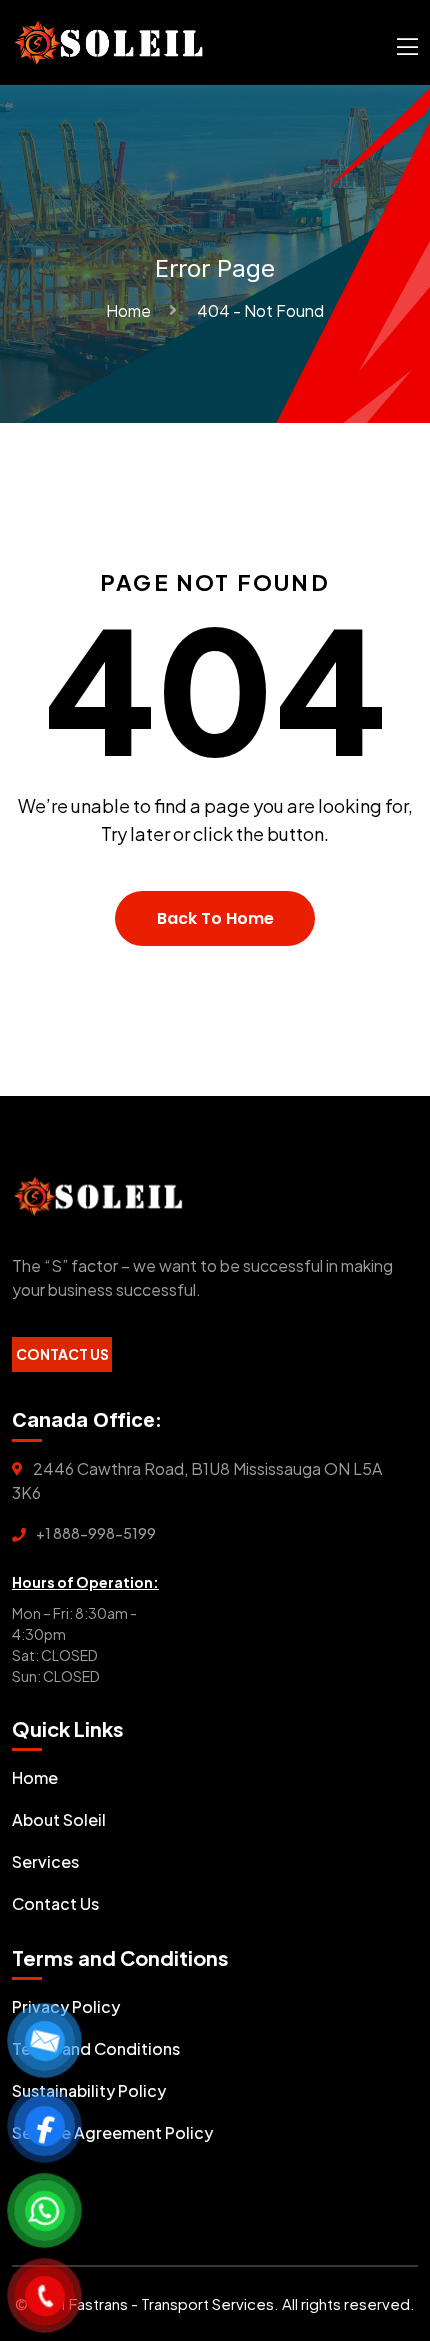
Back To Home (215, 918)
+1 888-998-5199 (96, 1533)
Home (131, 310)
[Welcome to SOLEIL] (108, 40)
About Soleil (59, 1819)
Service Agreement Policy (112, 2132)
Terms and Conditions (96, 2048)
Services (45, 1861)
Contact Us (62, 1354)
